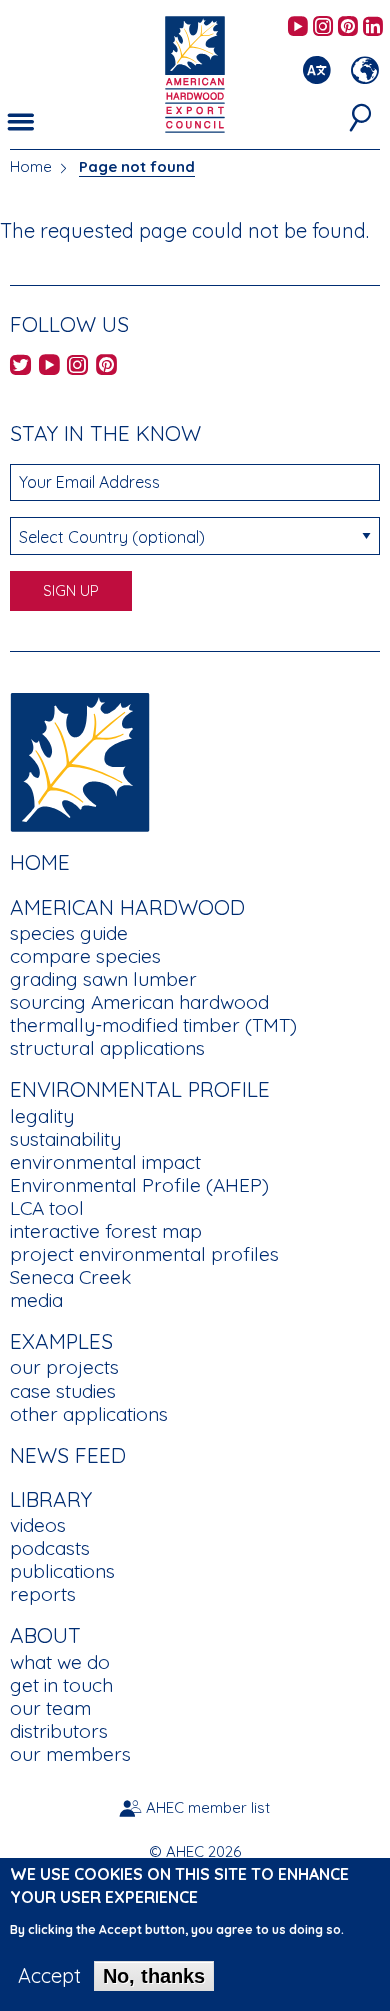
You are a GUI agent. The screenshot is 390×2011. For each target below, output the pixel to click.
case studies (63, 1391)
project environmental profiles (144, 1254)
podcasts (50, 1548)
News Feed (68, 1455)
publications (62, 1571)
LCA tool (47, 1208)
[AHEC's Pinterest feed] (348, 27)
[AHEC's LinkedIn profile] (373, 27)
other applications (89, 1414)
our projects (64, 1367)
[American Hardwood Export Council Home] (194, 72)
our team (50, 1708)
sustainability (65, 1139)
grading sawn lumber (103, 979)
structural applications (107, 1048)
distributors (59, 1731)
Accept (49, 1976)
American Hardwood (127, 907)
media (36, 1300)
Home (31, 166)
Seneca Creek (70, 1277)
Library (51, 1499)
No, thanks (154, 1976)
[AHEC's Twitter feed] (20, 366)
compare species (85, 956)
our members (70, 1754)
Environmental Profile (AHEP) (139, 1185)
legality (42, 1116)
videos (38, 1525)
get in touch (61, 1685)
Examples (61, 1341)
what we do (60, 1662)
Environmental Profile (140, 1089)
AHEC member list (208, 1807)
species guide (69, 933)
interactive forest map (106, 1231)
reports (43, 1594)
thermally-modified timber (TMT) (153, 1025)
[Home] (80, 760)
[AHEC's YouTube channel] (298, 27)
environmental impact (105, 1162)
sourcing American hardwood (139, 1002)
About (45, 1635)
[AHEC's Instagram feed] (323, 27)
